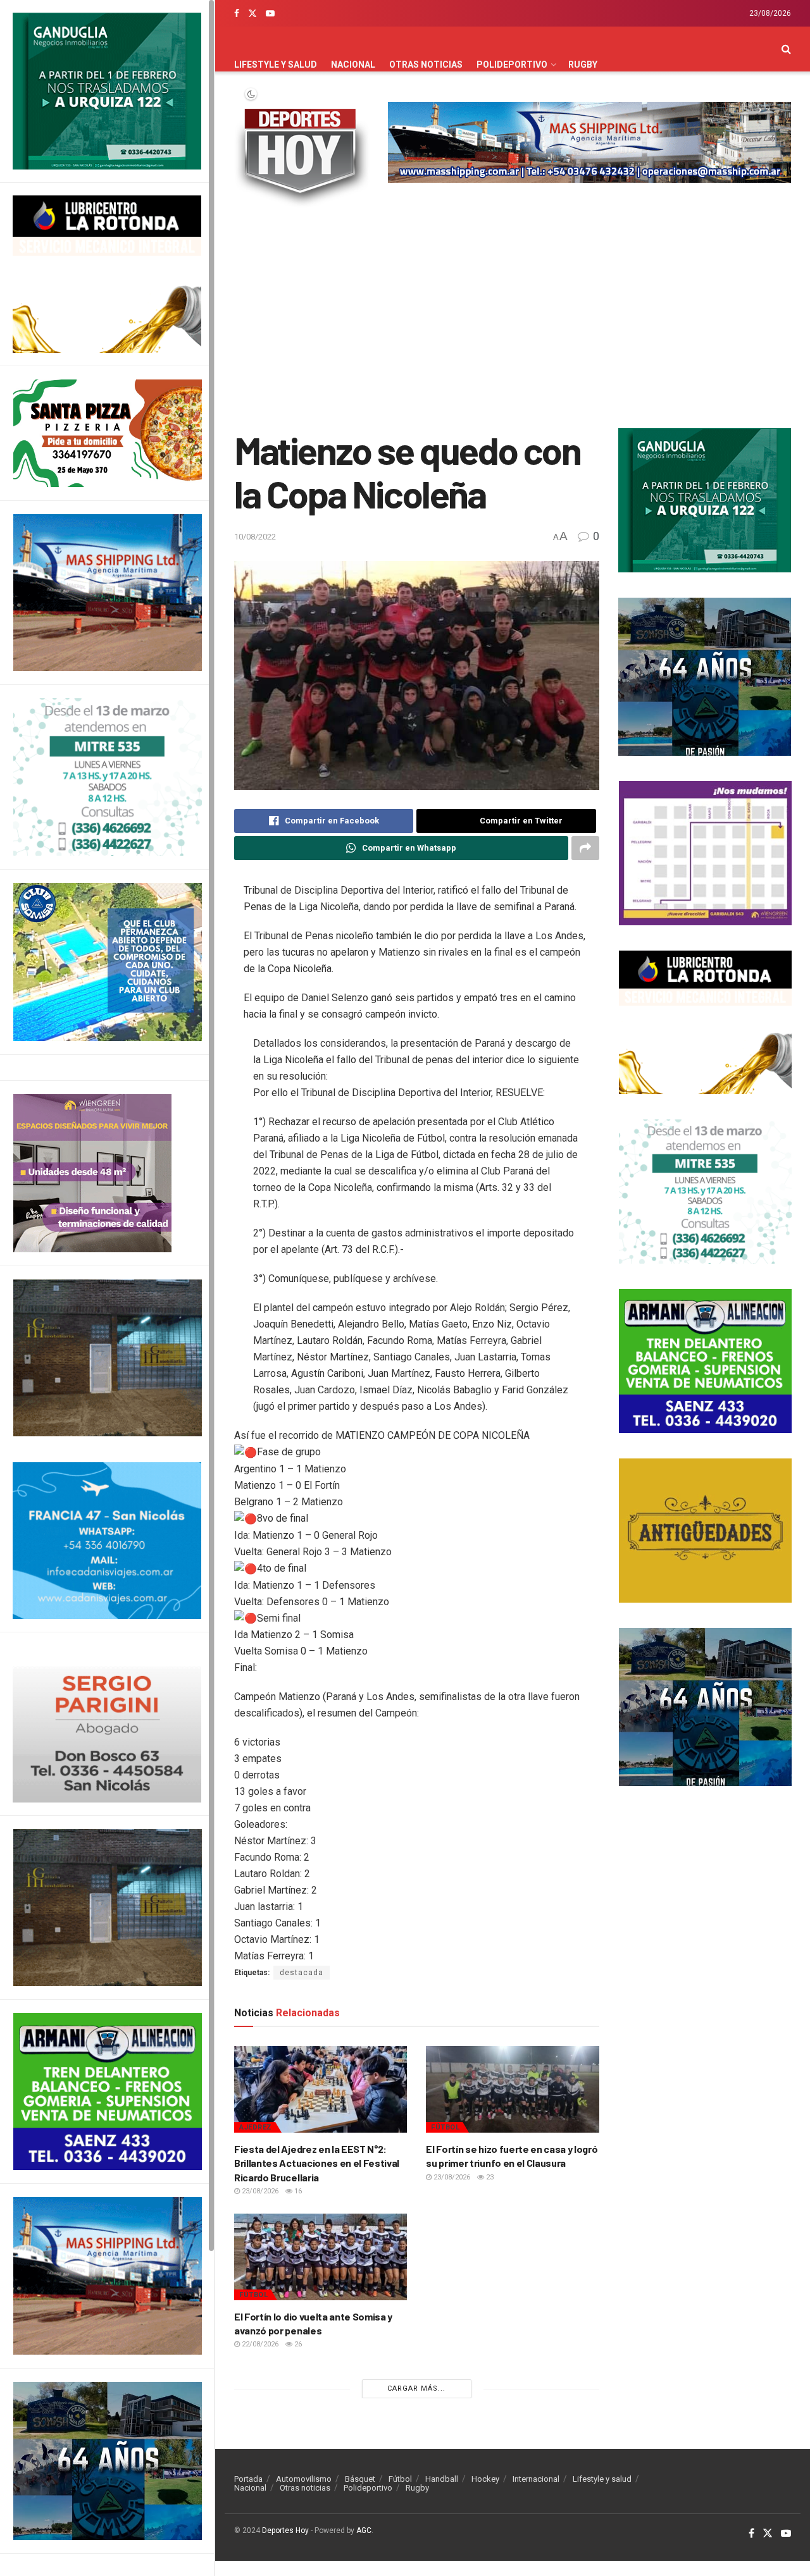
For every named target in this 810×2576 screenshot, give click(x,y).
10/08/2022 (255, 537)
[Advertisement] (513, 321)
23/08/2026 (259, 2191)
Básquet (360, 2479)
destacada (302, 1973)
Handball (442, 2479)
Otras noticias (426, 65)
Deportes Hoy (285, 2530)
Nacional (353, 65)
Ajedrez (256, 2127)
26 (297, 2344)
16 (297, 2191)
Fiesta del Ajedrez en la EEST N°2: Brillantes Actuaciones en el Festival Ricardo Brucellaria (317, 2163)
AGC (364, 2530)
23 (489, 2177)
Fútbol (445, 2127)
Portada (248, 2479)
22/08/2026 (259, 2344)
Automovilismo (304, 2479)
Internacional (536, 2479)
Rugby (583, 65)
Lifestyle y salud (276, 65)
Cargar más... (416, 2388)
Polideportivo (512, 65)
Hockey (485, 2479)
